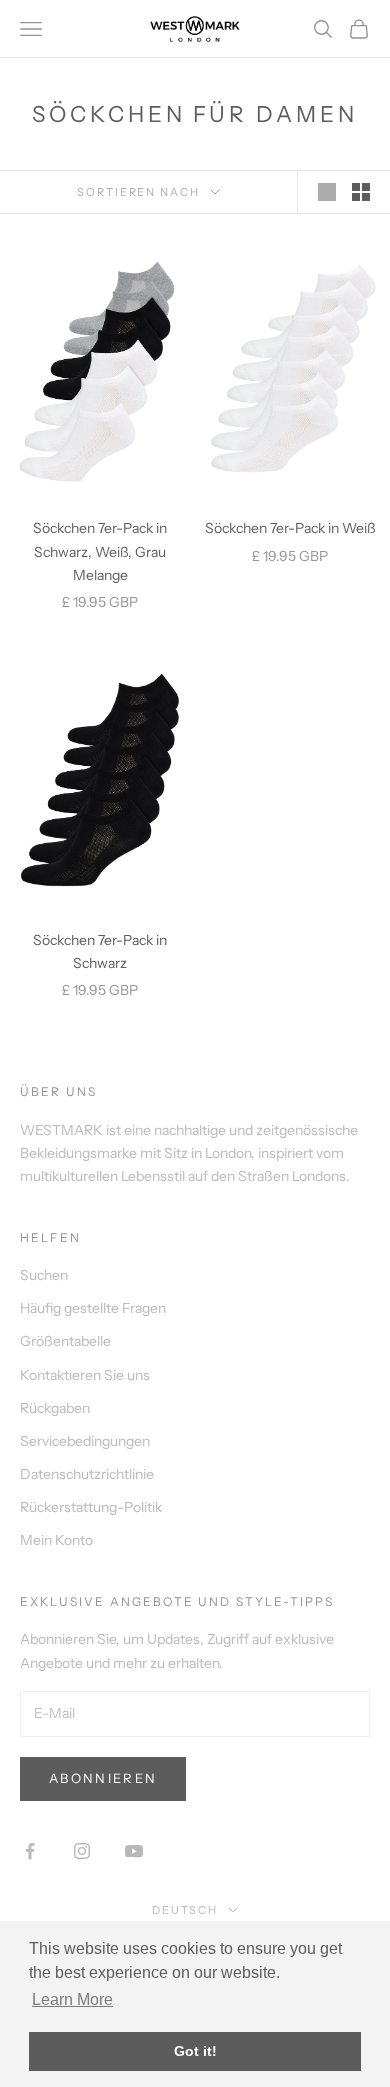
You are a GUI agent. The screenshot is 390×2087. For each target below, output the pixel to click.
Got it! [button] (195, 2051)
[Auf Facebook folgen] (30, 1851)
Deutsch (185, 1910)
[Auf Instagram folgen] (82, 1851)
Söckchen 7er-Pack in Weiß (290, 528)
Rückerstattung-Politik (91, 1507)
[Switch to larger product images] (327, 192)
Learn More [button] (72, 1999)
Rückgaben (55, 1408)
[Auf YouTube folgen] (134, 1851)
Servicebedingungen (85, 1441)
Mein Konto (56, 1540)
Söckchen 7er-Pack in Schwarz (100, 951)
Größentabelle (65, 1341)
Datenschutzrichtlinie (87, 1474)
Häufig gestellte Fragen (93, 1308)
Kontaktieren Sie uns (85, 1375)
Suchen (44, 1275)
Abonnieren (103, 1778)
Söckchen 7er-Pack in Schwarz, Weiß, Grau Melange (100, 551)
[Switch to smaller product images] (361, 192)
